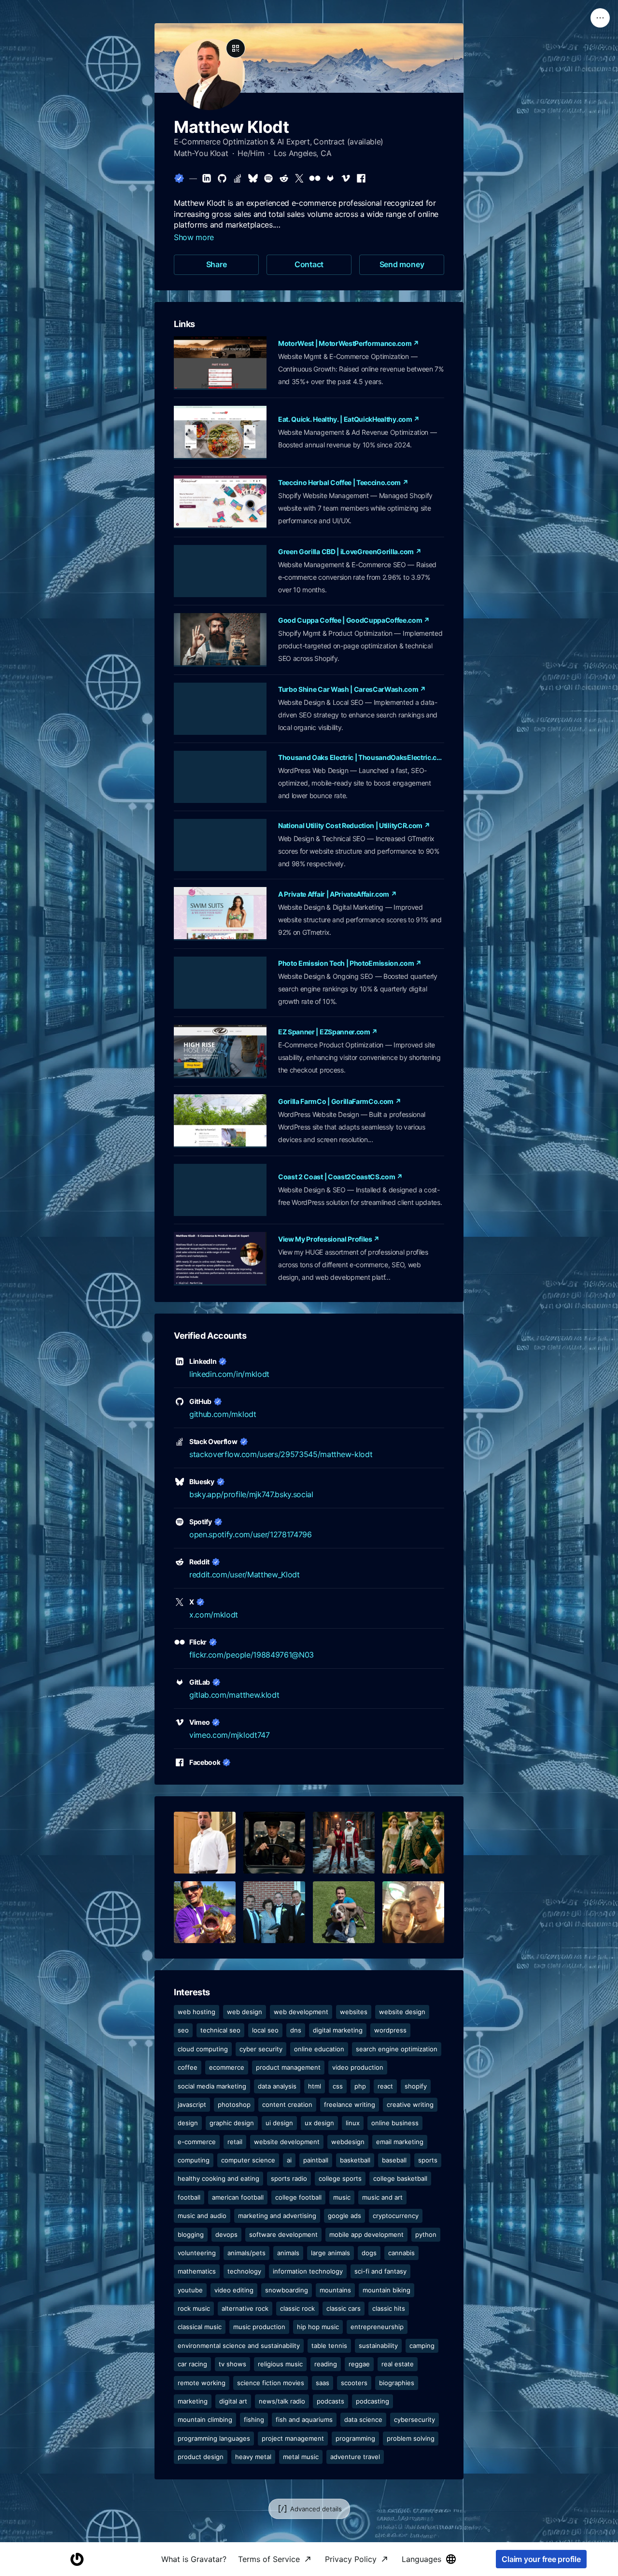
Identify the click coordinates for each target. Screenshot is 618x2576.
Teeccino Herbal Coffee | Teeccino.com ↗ (343, 482)
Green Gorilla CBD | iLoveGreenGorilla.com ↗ (350, 551)
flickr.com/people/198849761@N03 (252, 1655)
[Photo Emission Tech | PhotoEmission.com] (220, 983)
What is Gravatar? (194, 2559)
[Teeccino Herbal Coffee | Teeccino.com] (220, 502)
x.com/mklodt (214, 1615)
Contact (309, 264)
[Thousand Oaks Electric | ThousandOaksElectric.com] (220, 777)
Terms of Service (269, 2559)
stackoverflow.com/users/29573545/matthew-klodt (281, 1454)
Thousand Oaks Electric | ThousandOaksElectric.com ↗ (361, 757)
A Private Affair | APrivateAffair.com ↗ (337, 894)
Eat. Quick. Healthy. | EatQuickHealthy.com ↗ (349, 419)
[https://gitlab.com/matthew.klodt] (330, 178)
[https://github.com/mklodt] (222, 178)
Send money (402, 264)
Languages (421, 2559)
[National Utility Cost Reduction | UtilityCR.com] (220, 845)
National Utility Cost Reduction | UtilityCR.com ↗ (354, 825)
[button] (205, 1843)
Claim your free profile (541, 2559)
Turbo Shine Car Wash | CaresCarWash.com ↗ (352, 689)
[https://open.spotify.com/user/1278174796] (268, 178)
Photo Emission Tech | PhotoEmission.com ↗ (350, 963)
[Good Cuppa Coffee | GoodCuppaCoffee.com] (220, 640)
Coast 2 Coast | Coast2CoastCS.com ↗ (340, 1177)
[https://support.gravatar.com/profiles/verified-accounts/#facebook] (361, 178)
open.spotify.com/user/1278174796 (251, 1534)
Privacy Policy (351, 2559)
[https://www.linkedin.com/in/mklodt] (207, 178)
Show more (194, 237)
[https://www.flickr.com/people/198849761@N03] (315, 178)
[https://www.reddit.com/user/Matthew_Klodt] (284, 178)
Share (217, 264)
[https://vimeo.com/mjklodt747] (346, 178)
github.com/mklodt (223, 1414)
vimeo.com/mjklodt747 (230, 1735)
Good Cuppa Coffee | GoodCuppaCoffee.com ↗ (354, 620)
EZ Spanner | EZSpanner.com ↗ (328, 1032)
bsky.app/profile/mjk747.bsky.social (251, 1494)
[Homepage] (77, 2559)
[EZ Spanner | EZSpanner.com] (220, 1052)
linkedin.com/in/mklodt (229, 1374)
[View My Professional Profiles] (220, 1259)
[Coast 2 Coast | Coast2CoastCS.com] (220, 1190)
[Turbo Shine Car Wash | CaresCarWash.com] (220, 709)
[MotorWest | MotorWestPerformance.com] (220, 363)
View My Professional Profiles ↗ (329, 1239)
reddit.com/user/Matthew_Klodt (245, 1574)
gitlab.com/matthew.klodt (234, 1695)
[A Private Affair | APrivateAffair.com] (220, 914)
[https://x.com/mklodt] (299, 178)
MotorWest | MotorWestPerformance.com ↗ (349, 343)
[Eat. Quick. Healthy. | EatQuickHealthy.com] (220, 433)
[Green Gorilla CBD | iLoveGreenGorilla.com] (220, 571)
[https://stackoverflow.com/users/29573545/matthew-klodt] (238, 178)
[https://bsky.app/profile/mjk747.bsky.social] (253, 178)
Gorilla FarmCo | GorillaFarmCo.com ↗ (339, 1101)
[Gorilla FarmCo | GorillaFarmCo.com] (220, 1121)
